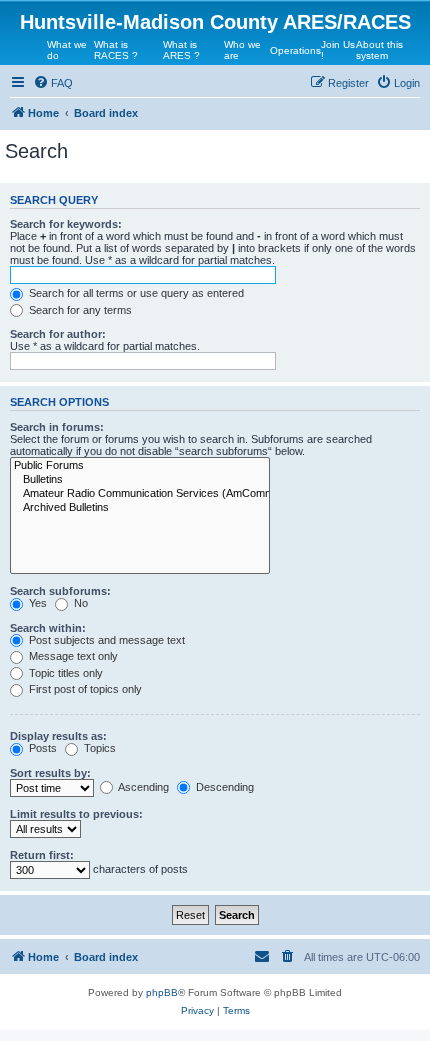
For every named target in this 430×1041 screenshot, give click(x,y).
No (79, 603)
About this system (379, 50)
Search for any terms (79, 310)
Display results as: (58, 736)
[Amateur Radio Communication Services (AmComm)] (140, 494)
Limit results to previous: (76, 814)
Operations (295, 50)
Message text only (72, 656)
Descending (223, 787)
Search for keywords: (66, 224)
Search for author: (58, 334)
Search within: (48, 628)
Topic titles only (64, 673)
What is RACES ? (116, 50)
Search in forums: (57, 427)
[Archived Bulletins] (140, 508)
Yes (36, 603)
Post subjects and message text (105, 640)
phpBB (162, 992)
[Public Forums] (140, 466)
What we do (67, 50)
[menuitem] (53, 83)
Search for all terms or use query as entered (135, 293)
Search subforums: (60, 591)
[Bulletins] (140, 480)
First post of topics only (84, 689)
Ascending (142, 787)
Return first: (42, 855)
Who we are (242, 50)
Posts (41, 748)
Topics (98, 748)
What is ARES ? (181, 50)
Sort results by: (50, 773)
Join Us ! (338, 50)
